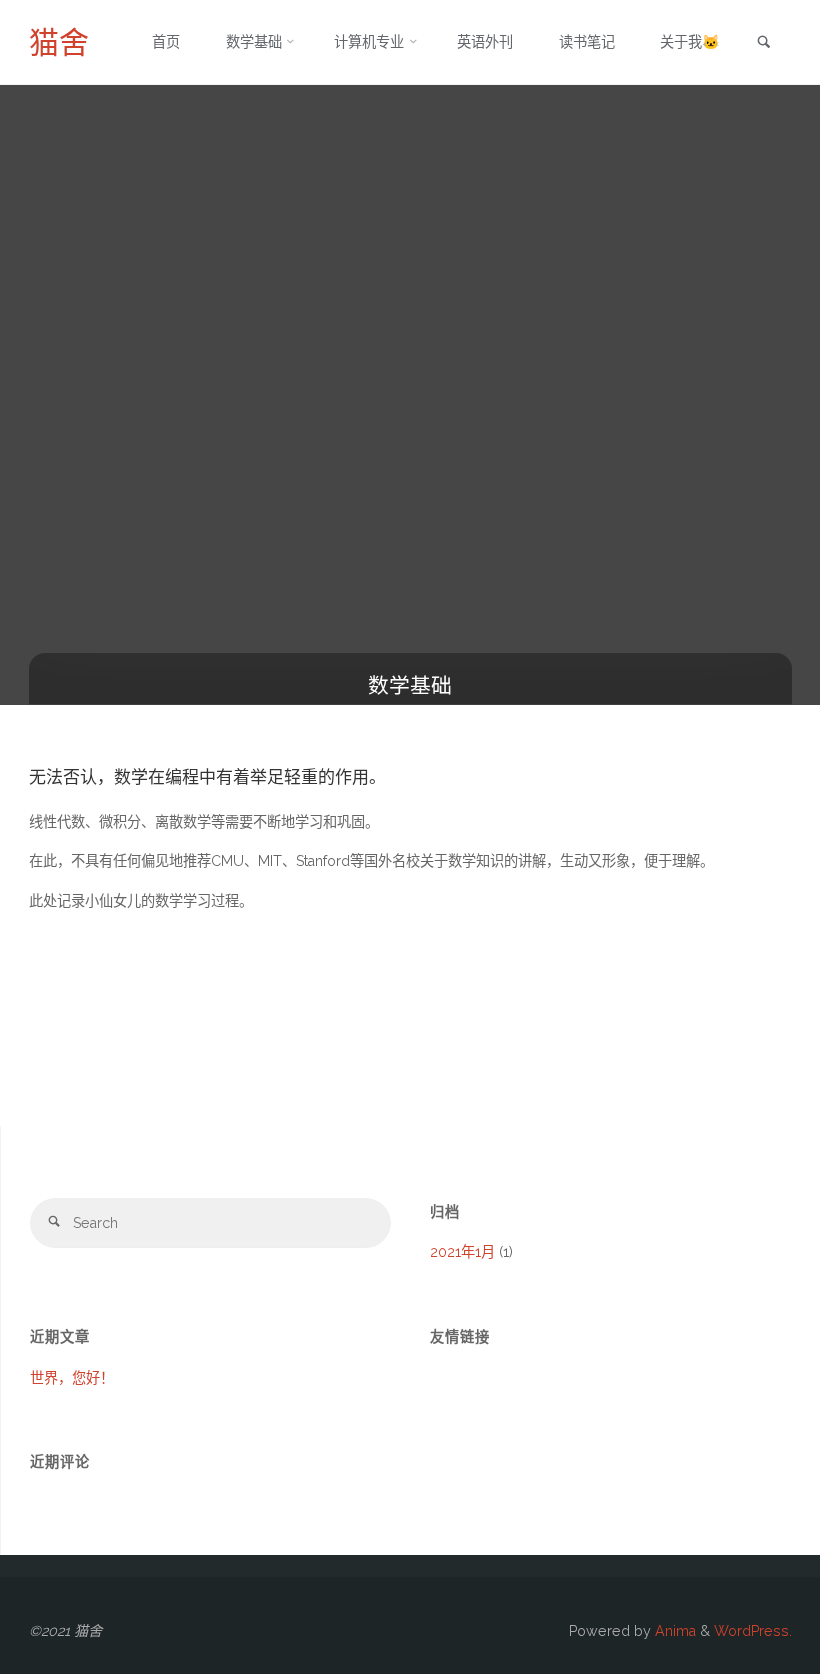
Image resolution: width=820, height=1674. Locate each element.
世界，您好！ (72, 1378)
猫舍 (59, 42)
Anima (673, 1631)
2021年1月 (462, 1252)
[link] (764, 43)
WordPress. (753, 1631)
